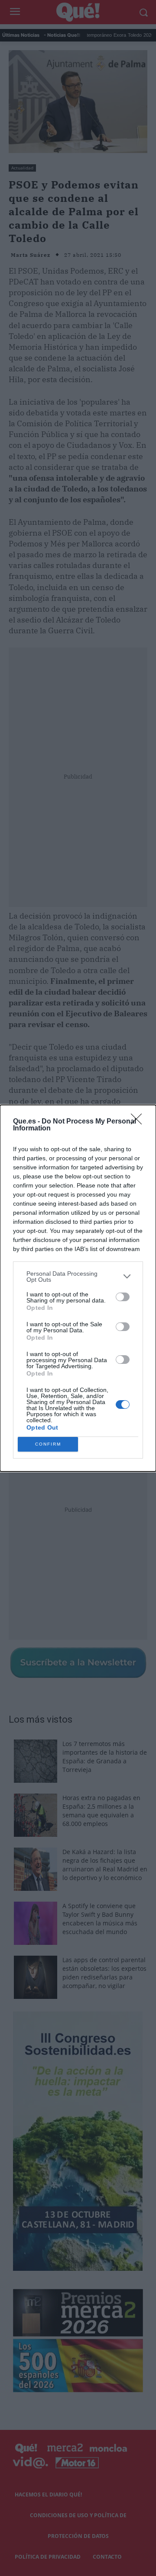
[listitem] (78, 1277)
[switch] (123, 1297)
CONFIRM (48, 1444)
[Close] (139, 1122)
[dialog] (78, 1288)
